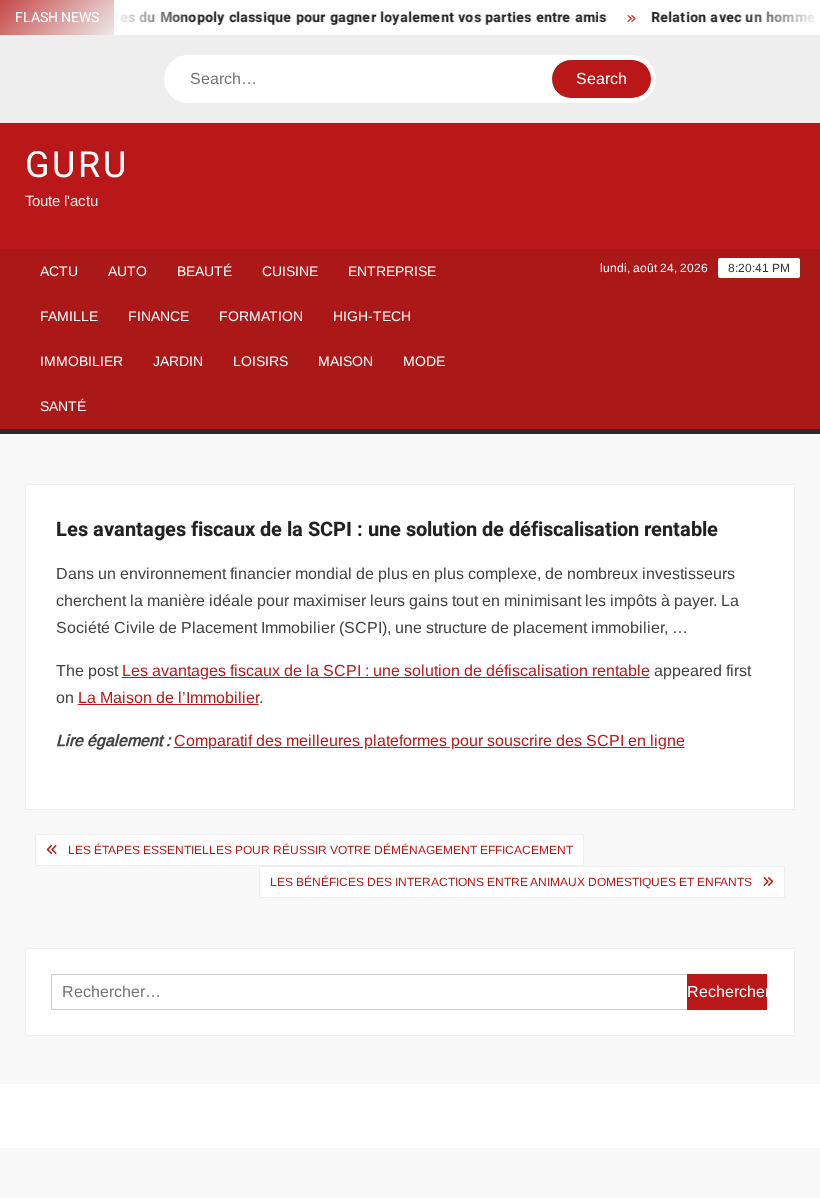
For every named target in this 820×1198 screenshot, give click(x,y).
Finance (158, 316)
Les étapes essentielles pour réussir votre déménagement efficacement (320, 850)
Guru (77, 165)
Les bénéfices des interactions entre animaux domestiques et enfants (511, 882)
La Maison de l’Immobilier (168, 697)
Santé (63, 406)
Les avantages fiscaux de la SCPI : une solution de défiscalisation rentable (386, 670)
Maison (345, 361)
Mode (424, 361)
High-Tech (372, 316)
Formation (261, 316)
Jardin (178, 361)
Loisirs (260, 361)
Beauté (204, 271)
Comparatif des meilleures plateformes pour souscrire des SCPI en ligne (429, 740)
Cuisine (290, 271)
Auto (127, 271)
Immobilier (81, 361)
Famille (69, 316)
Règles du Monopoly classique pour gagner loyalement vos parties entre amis (340, 17)
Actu (59, 271)
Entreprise (392, 271)
